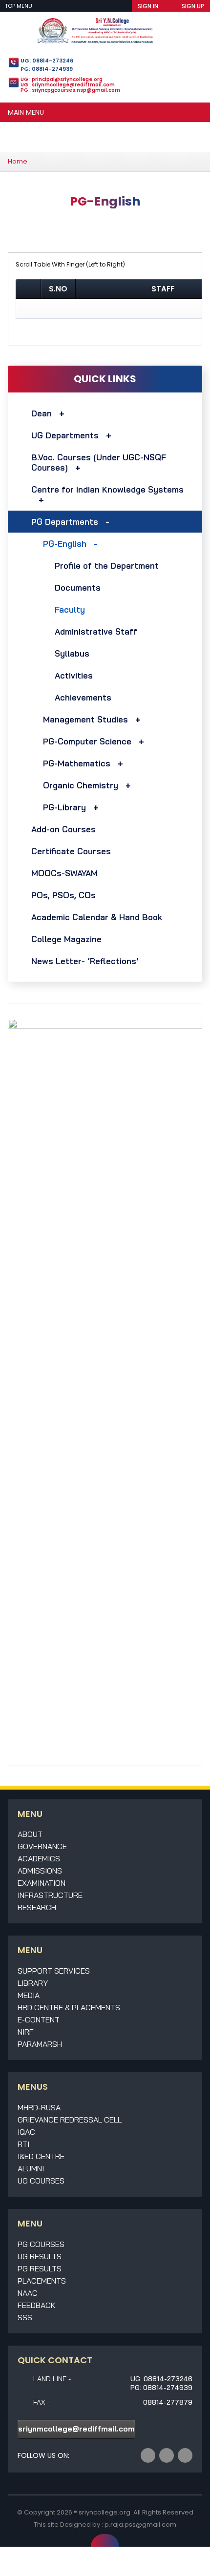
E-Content (39, 2020)
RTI (23, 2144)
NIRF (26, 2032)
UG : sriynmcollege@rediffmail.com (68, 85)
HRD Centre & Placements (69, 2007)
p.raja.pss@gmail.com (140, 2524)
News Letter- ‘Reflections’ (85, 961)
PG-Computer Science (87, 741)
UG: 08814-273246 (47, 61)
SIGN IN (148, 6)
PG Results (40, 2268)
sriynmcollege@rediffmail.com (76, 2429)
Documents (78, 587)
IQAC (26, 2132)
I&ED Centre (41, 2156)
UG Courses (41, 2181)
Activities (74, 675)
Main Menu (26, 112)
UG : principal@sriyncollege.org (62, 79)
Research (37, 1907)
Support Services (54, 1971)
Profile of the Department (107, 566)
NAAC (28, 2293)
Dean (42, 413)
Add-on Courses (63, 829)
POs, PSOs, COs (63, 895)
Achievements (83, 697)
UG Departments (65, 435)
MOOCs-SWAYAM (64, 873)
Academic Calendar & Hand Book (97, 917)
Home (18, 161)
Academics (39, 1858)
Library (33, 1983)
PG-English (65, 544)
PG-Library (64, 807)
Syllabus (72, 653)
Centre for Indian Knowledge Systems (107, 489)
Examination (42, 1883)
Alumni (31, 2168)
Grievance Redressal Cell (70, 2120)
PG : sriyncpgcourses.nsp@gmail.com (70, 90)
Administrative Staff (96, 631)
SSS (25, 2317)
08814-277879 (168, 2402)
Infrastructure (50, 1895)
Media (29, 1995)
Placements (42, 2281)
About (30, 1834)
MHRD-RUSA (39, 2107)
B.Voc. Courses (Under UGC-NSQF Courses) (99, 462)
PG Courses (41, 2244)
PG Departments (65, 522)
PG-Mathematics (77, 763)
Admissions (40, 1871)
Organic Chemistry (81, 785)
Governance (42, 1846)
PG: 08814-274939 (47, 69)
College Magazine (66, 939)
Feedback (37, 2305)
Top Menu (19, 6)
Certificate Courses (71, 851)
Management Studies (85, 719)
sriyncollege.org (105, 2512)
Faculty (70, 609)
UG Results (40, 2256)
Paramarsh (40, 2044)
